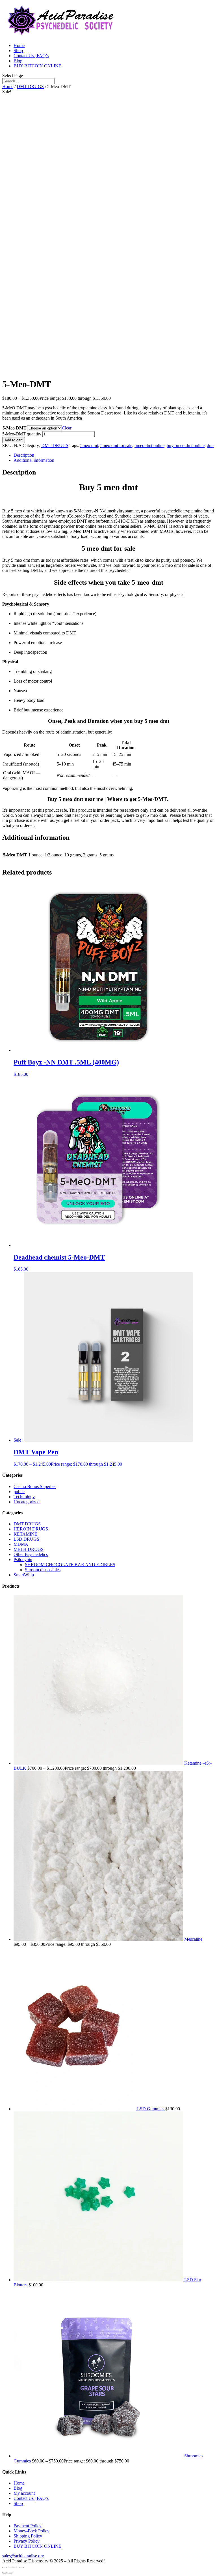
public (19, 1492)
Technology (24, 1497)
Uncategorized (27, 1502)
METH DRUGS (29, 1549)
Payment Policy (28, 2526)
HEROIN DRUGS (31, 1529)
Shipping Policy (28, 2536)
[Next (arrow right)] (10, 2573)
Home (19, 45)
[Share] (16, 2568)
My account (24, 2493)
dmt (210, 445)
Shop (18, 51)
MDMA (21, 1544)
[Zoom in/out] (5, 2568)
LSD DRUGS (26, 1539)
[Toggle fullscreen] (10, 2568)
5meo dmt (89, 445)
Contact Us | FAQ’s (31, 56)
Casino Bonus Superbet (35, 1486)
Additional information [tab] (34, 460)
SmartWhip (24, 1575)
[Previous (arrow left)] (5, 2573)
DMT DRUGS (30, 86)
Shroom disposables (43, 1570)
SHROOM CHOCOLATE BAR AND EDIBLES (70, 1565)
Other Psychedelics (31, 1554)
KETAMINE (25, 1534)
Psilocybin (23, 1560)
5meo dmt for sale (116, 445)
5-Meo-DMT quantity (22, 434)
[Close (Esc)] (21, 2568)
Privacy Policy (27, 2541)
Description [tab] (24, 455)
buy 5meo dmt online (186, 445)
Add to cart (14, 440)
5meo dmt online (149, 445)
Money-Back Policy (32, 2531)
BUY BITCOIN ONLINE (37, 66)
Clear (67, 428)
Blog (18, 61)
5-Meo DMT (15, 428)
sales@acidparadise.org (23, 2556)
